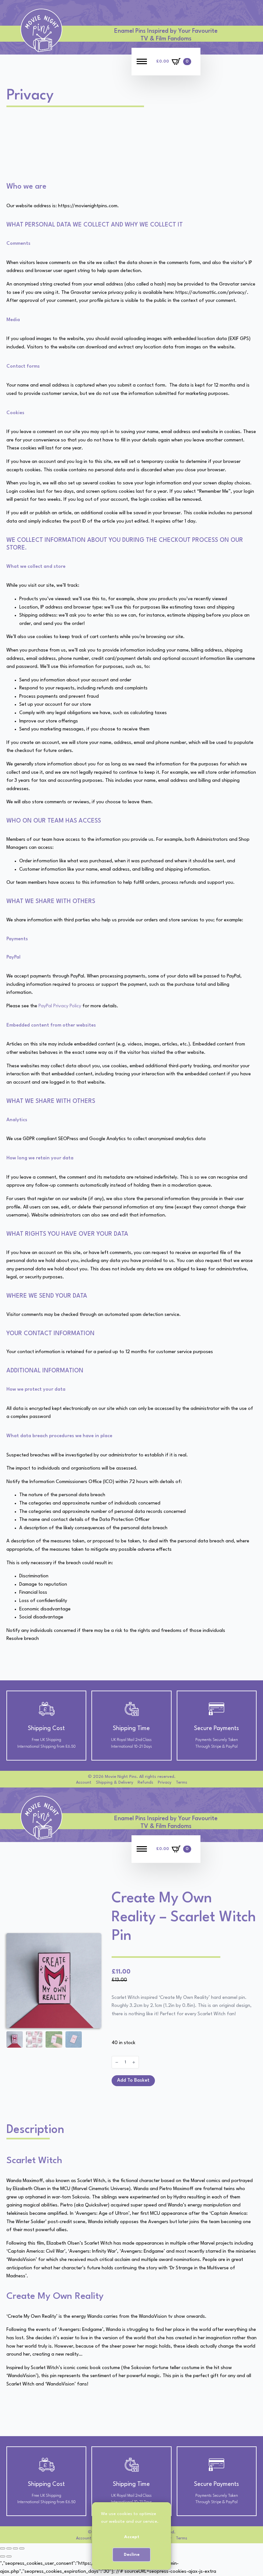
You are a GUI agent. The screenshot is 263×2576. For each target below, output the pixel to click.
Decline (132, 2555)
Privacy (165, 1783)
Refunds (145, 1783)
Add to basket (133, 2081)
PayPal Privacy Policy (60, 1006)
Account (84, 1783)
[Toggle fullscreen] (9, 2548)
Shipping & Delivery (115, 1783)
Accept (132, 2537)
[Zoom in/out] (3, 2548)
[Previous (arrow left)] (3, 2556)
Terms (182, 1783)
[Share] (15, 2548)
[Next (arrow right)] (9, 2556)
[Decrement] (117, 2062)
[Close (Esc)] (22, 2548)
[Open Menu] (142, 62)
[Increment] (134, 2062)
